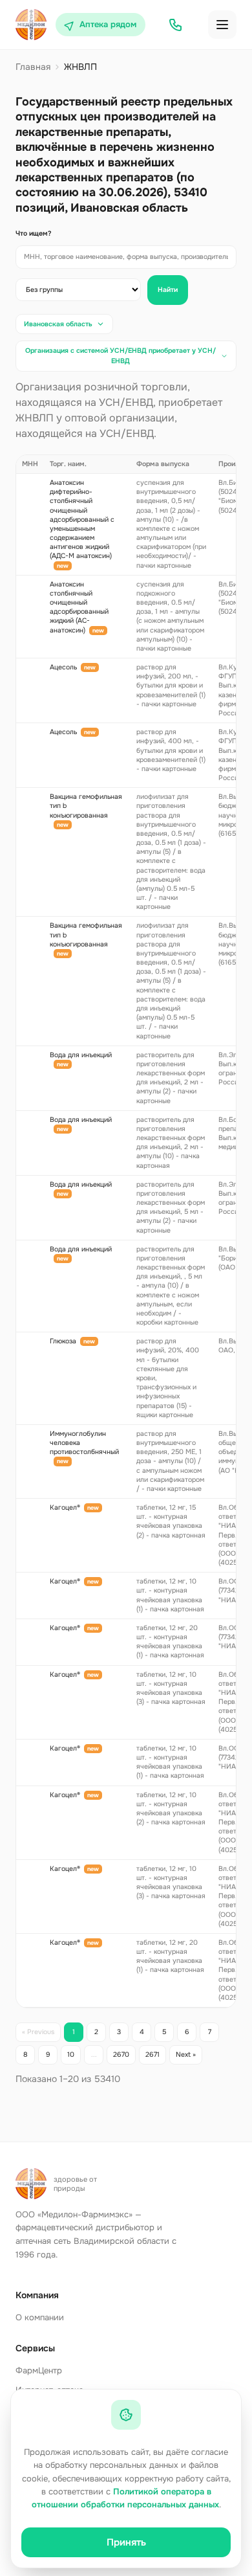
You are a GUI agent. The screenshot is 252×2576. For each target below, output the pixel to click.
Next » (186, 2055)
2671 (152, 2055)
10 (71, 2055)
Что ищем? (34, 233)
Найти (168, 290)
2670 (121, 2055)
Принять (126, 2542)
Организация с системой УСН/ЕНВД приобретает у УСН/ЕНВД (121, 356)
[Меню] (222, 25)
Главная (33, 67)
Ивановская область (58, 324)
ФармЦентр (39, 2370)
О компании (40, 2317)
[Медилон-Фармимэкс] (31, 25)
